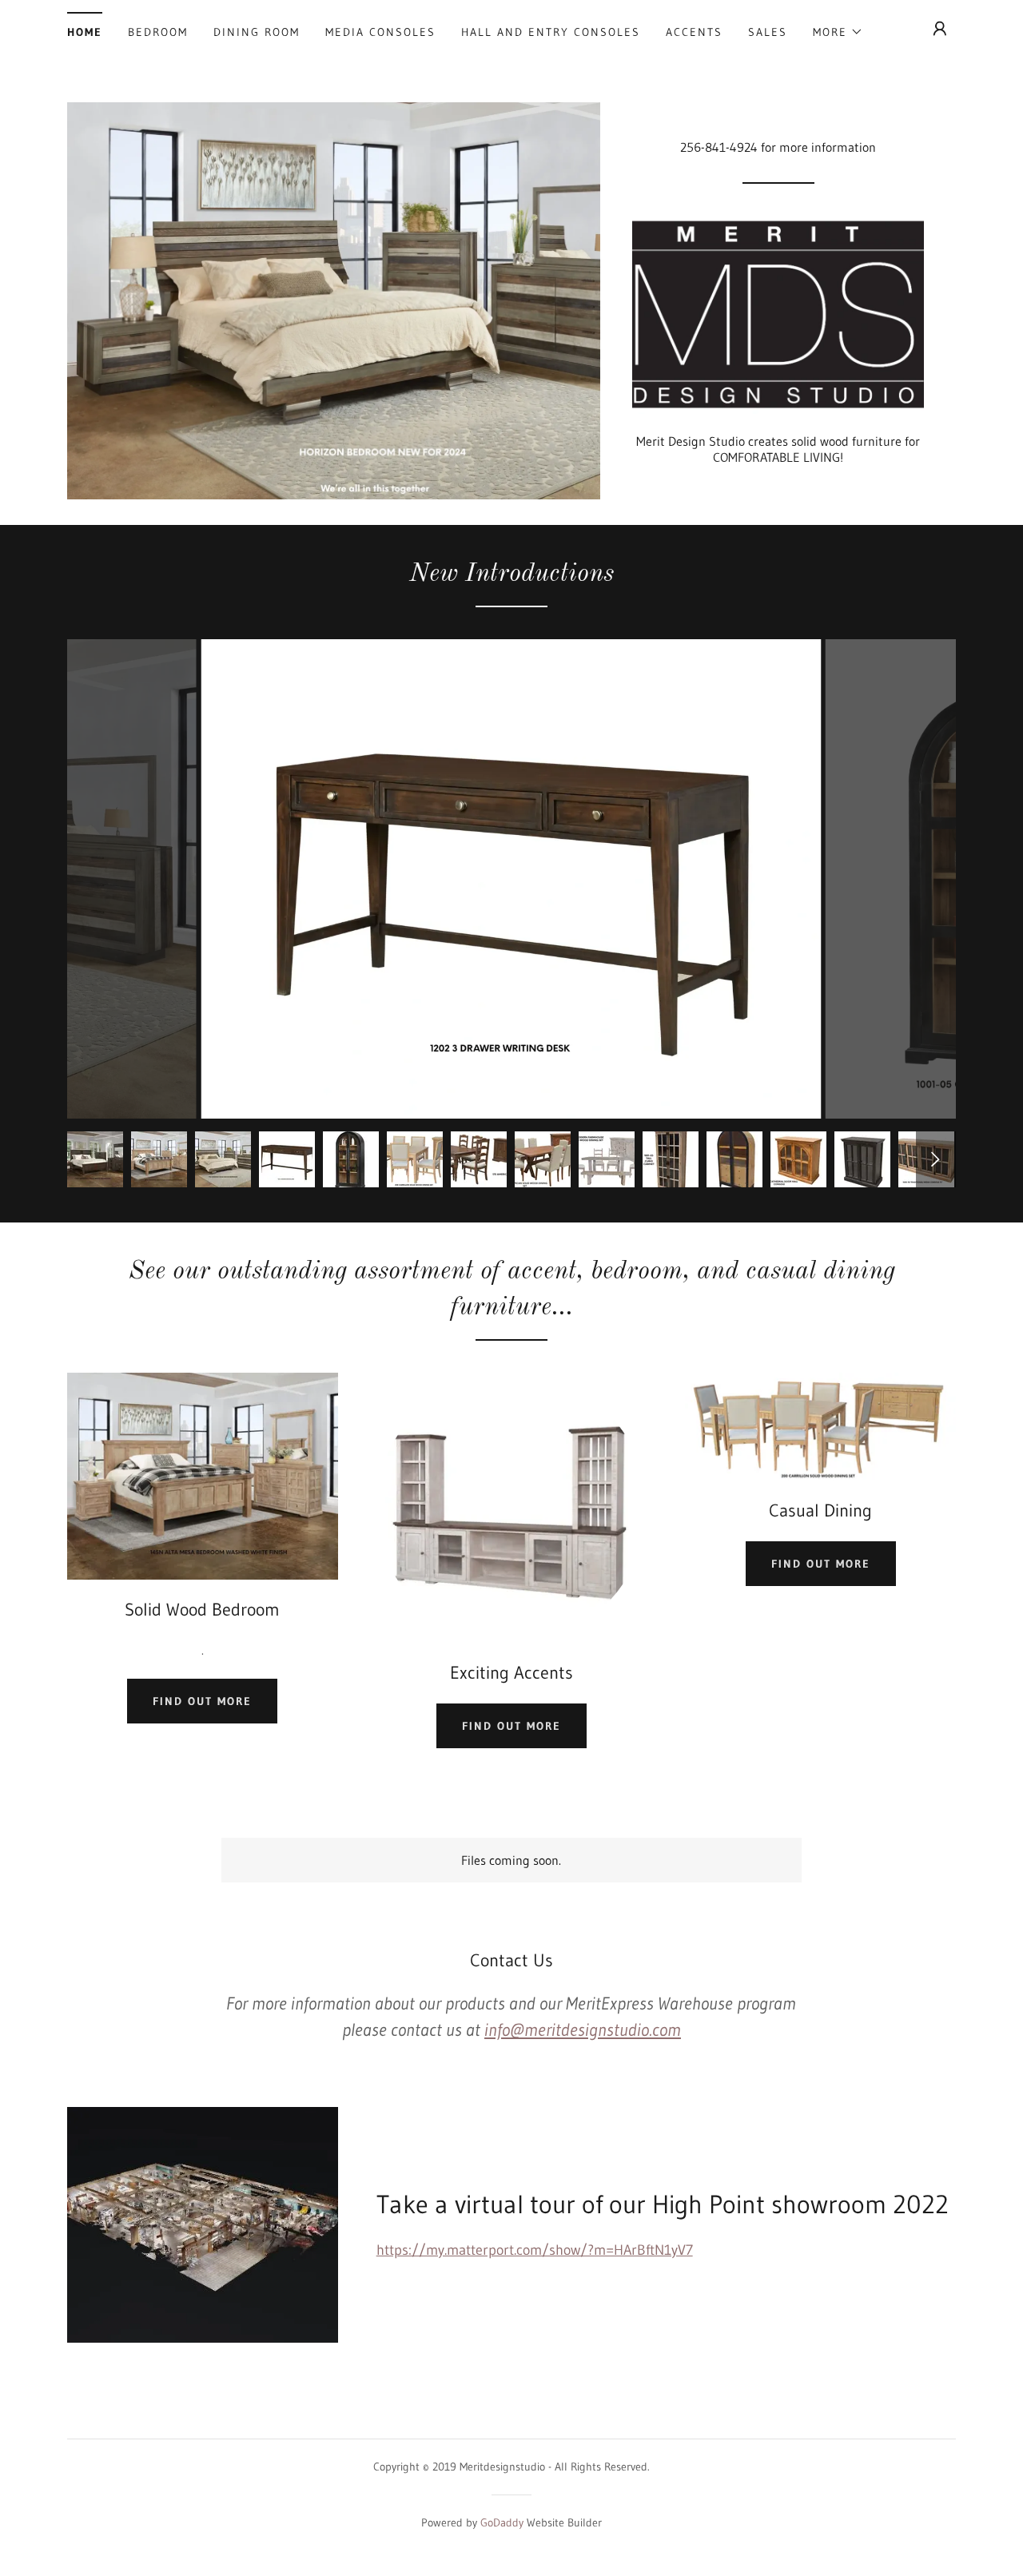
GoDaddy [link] (502, 2522)
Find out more (202, 1701)
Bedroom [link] (158, 32)
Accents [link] (694, 32)
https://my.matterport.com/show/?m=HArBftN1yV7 (535, 2250)
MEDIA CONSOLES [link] (380, 32)
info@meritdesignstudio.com (583, 2030)
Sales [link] (768, 32)
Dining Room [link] (257, 32)
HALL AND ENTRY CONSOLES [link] (551, 32)
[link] (778, 313)
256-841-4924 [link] (719, 147)
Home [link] (85, 32)
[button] (838, 32)
